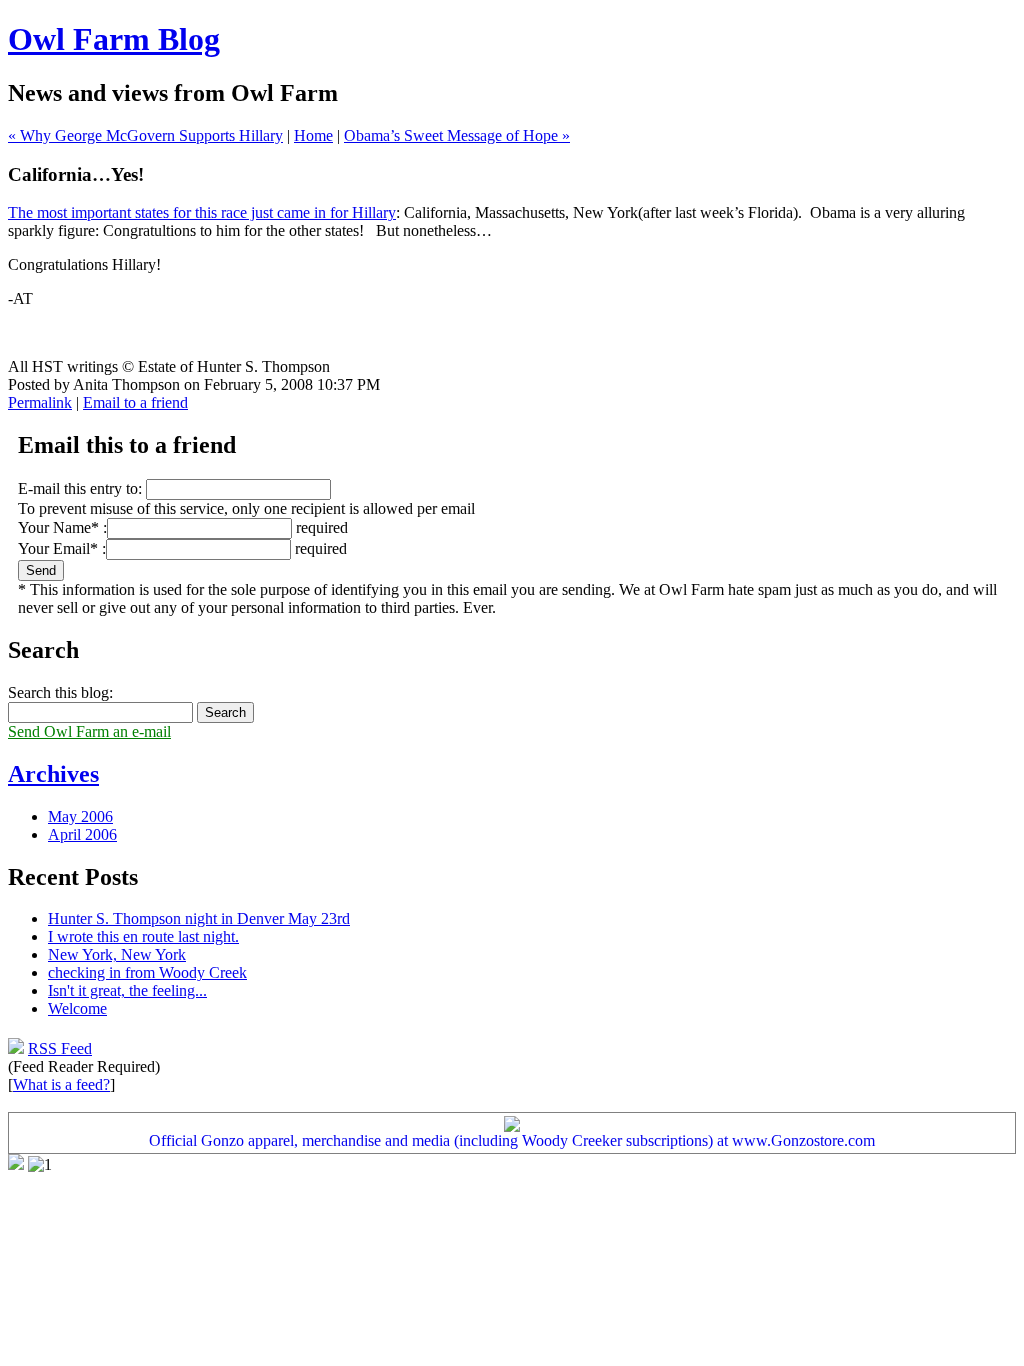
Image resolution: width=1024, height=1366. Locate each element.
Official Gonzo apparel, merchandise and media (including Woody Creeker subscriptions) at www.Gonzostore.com (512, 1140)
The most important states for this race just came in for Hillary (202, 212)
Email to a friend (135, 402)
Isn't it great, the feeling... (127, 990)
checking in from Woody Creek (147, 972)
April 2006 (82, 834)
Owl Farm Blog (114, 39)
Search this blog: (60, 692)
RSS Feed (60, 1048)
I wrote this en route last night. (143, 936)
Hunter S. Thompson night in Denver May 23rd (199, 918)
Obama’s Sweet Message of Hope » (457, 135)
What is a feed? (61, 1084)
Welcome (77, 1008)
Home (313, 135)
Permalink (40, 402)
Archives (53, 774)
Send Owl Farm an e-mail (89, 731)
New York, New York (117, 954)
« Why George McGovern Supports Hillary (145, 135)
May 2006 (80, 816)
